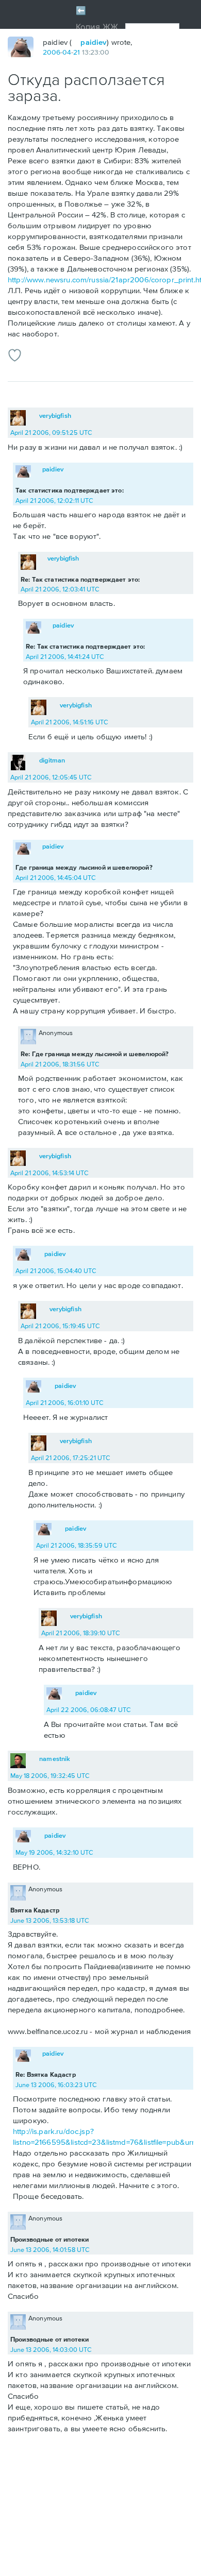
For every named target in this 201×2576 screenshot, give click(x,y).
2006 (52, 52)
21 (77, 52)
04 (67, 52)
